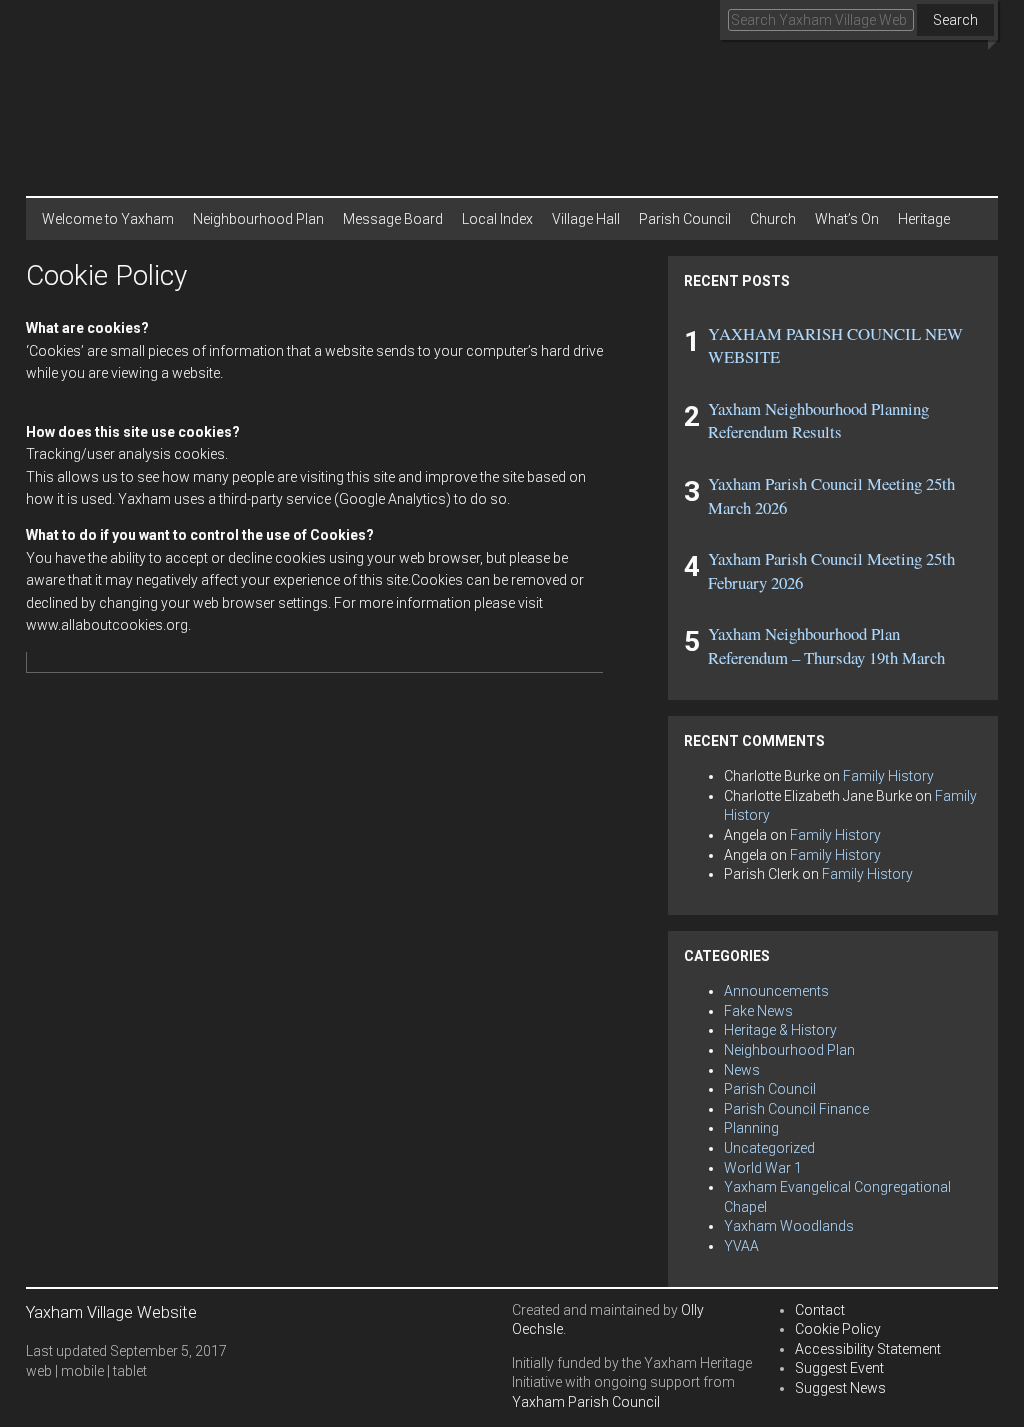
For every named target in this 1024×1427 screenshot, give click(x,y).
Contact (820, 1310)
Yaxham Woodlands (789, 1226)
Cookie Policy (838, 1329)
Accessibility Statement (868, 1349)
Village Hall (586, 219)
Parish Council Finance (796, 1109)
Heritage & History (780, 1030)
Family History (888, 776)
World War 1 (763, 1168)
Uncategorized (769, 1148)
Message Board (393, 219)
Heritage (924, 219)
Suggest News (840, 1388)
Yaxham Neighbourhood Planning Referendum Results (818, 420)
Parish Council (685, 219)
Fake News (758, 1011)
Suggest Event (839, 1368)
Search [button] (955, 20)
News (742, 1070)
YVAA (741, 1246)
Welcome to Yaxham (108, 219)
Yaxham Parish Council (586, 1402)
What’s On (847, 219)
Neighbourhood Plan (258, 219)
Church (773, 219)
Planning (751, 1128)
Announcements (776, 991)
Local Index (497, 219)
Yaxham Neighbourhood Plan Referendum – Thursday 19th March (826, 645)
